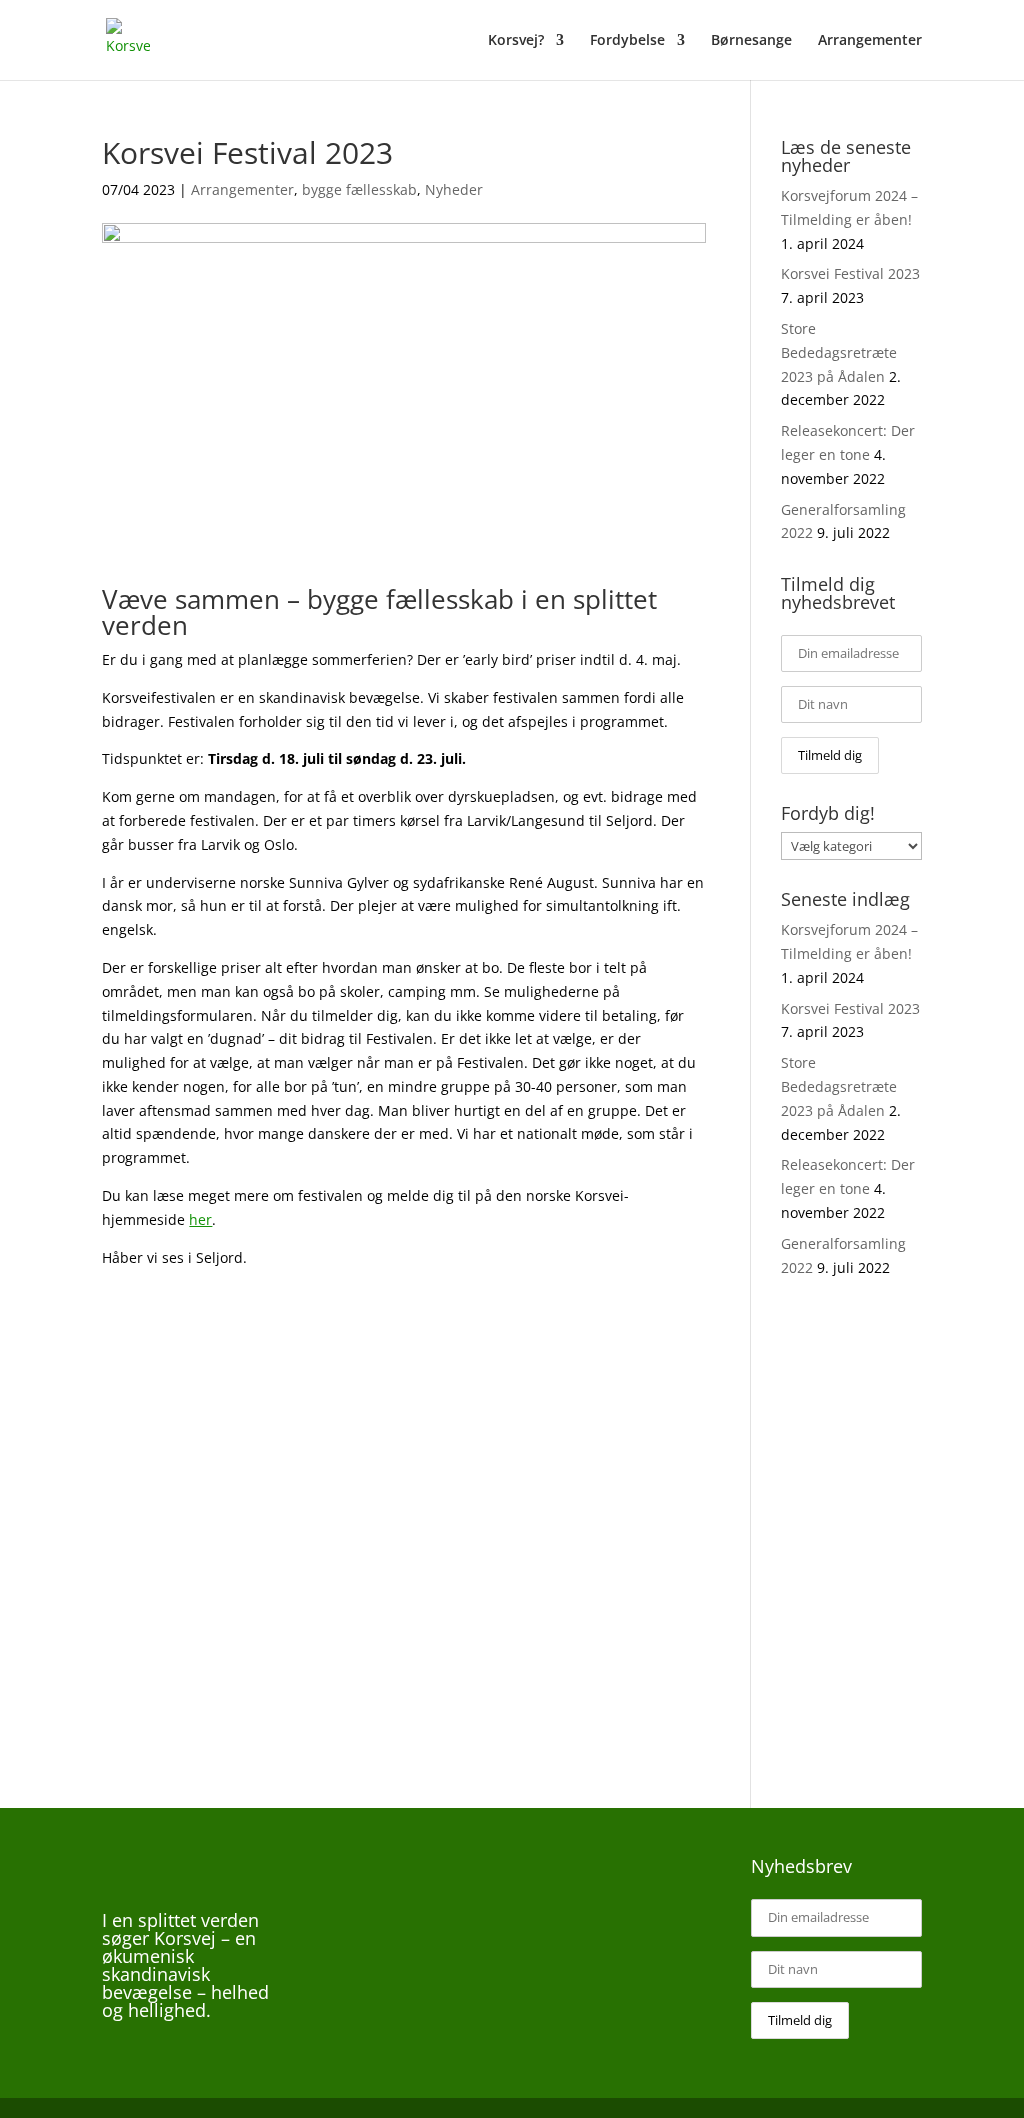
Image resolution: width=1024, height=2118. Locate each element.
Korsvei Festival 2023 (850, 273)
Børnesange (751, 41)
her (200, 1219)
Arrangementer (870, 41)
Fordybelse (627, 41)
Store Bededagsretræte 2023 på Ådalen (839, 352)
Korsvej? (516, 41)
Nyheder (454, 189)
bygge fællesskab (359, 189)
